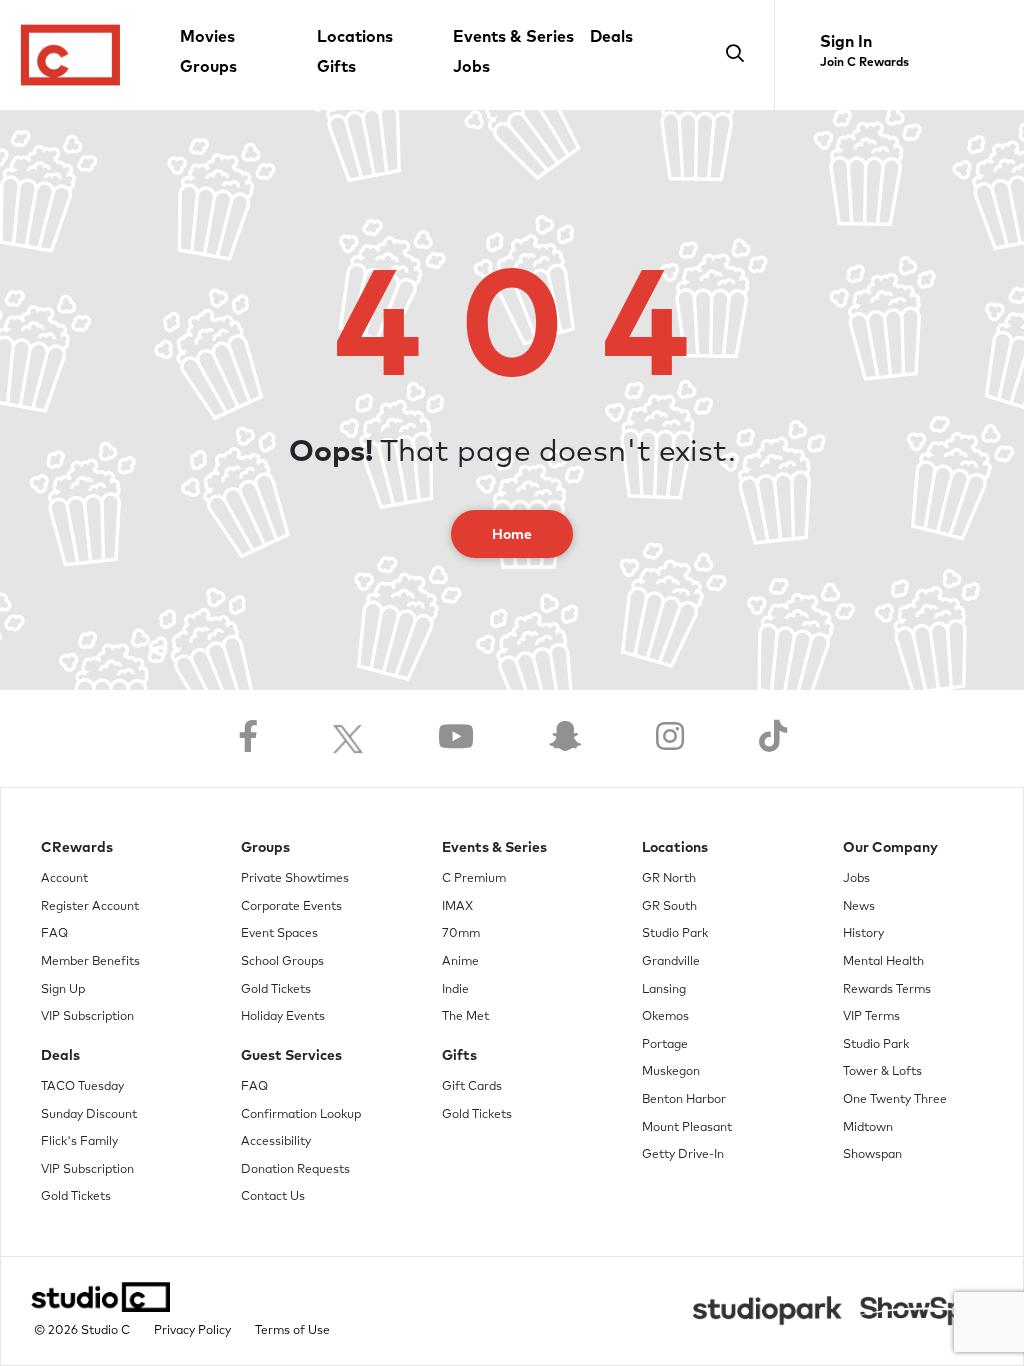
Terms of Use (292, 1331)
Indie (455, 990)
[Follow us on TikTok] (773, 738)
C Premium (474, 879)
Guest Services (291, 1056)
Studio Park (675, 934)
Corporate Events (291, 907)
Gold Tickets (76, 1197)
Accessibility (276, 1142)
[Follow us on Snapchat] (565, 738)
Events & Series (513, 37)
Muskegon (671, 1072)
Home (512, 535)
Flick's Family (79, 1142)
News (859, 907)
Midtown (868, 1128)
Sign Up (63, 990)
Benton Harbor (684, 1100)
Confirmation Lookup (301, 1115)
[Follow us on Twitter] (348, 738)
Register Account (90, 907)
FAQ (54, 934)
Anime (460, 962)
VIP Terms (871, 1017)
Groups (208, 67)
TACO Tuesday (82, 1087)
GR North (669, 879)
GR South (669, 907)
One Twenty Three (895, 1100)
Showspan (872, 1155)
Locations (355, 37)
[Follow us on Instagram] (670, 738)
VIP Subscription (87, 1017)
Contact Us (273, 1197)
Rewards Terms (887, 990)
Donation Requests (295, 1170)
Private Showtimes (295, 879)
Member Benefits (90, 962)
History (863, 934)
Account (64, 879)
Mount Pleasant (687, 1128)
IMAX (457, 907)
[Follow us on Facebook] (248, 738)
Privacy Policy (192, 1331)
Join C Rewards (864, 63)
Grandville (671, 962)
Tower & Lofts (882, 1072)
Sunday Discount (89, 1115)
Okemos (665, 1017)
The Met (465, 1017)
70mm (461, 934)
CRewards (77, 848)
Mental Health (883, 962)
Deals (611, 37)
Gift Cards (472, 1087)
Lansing (664, 990)
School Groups (282, 962)
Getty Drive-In (683, 1155)
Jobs (471, 67)
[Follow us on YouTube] (456, 738)
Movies (207, 37)
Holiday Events (283, 1017)
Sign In (846, 42)
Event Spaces (279, 934)
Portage (665, 1045)
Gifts (336, 67)
